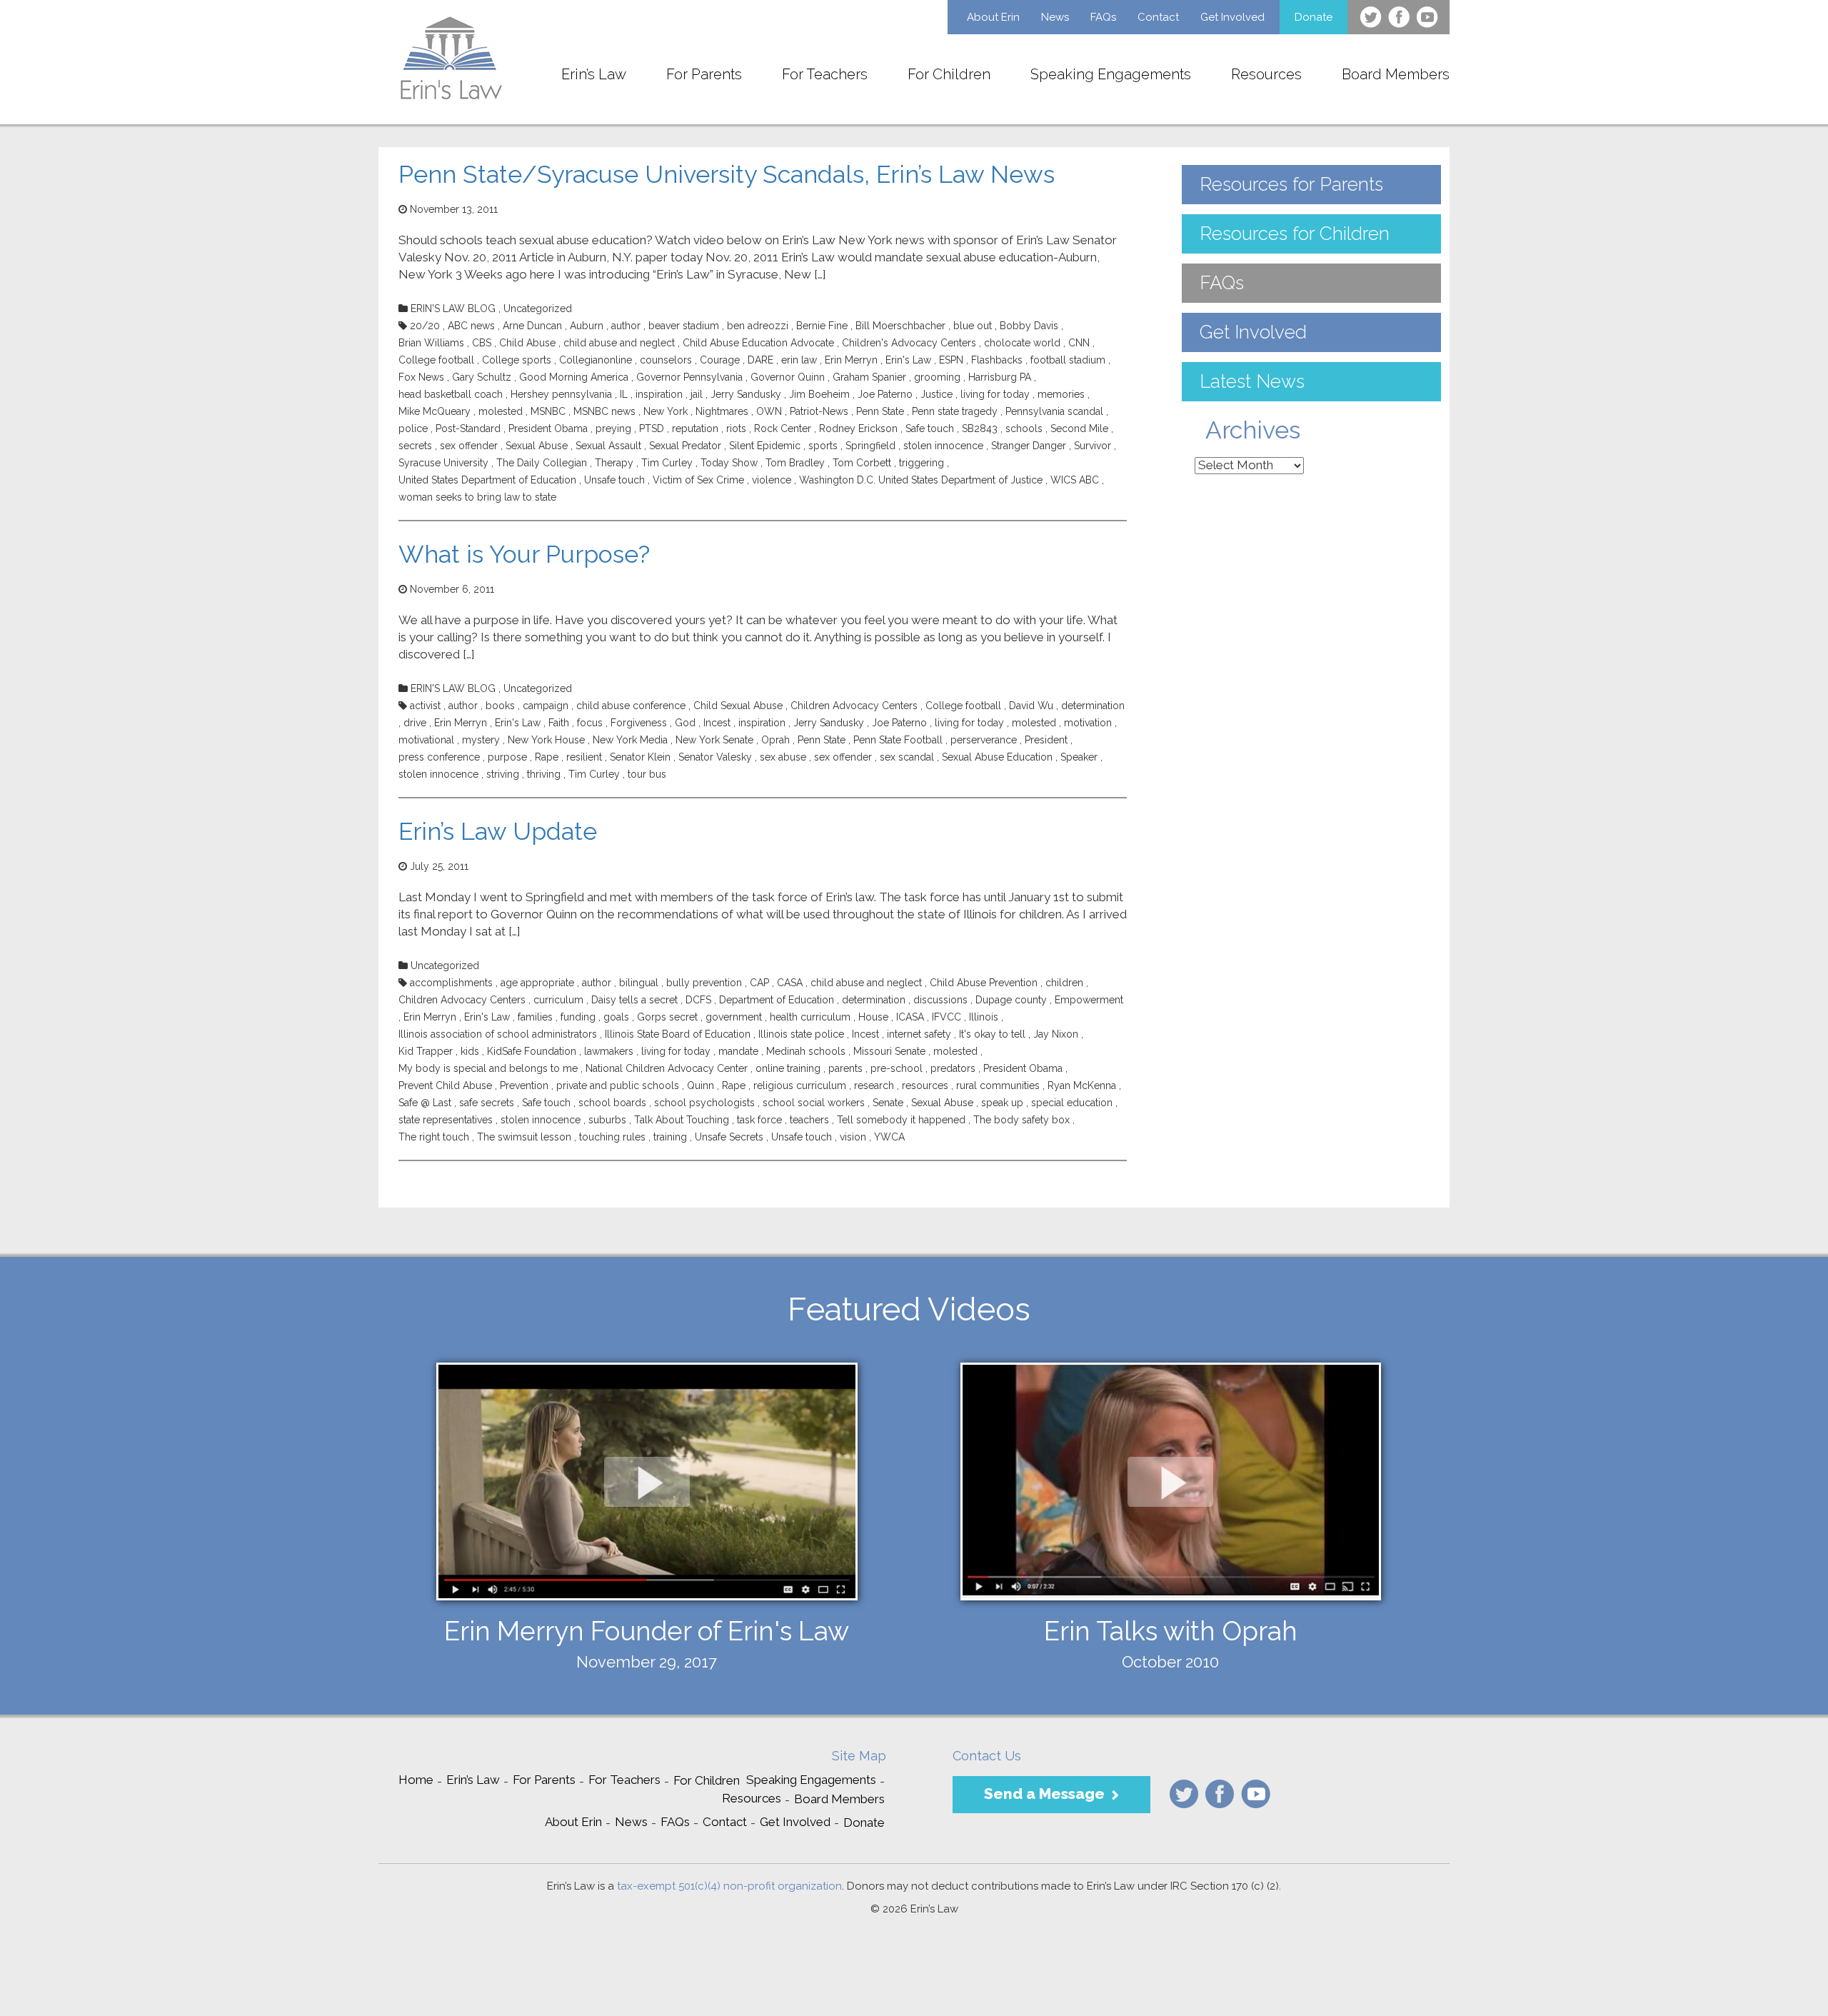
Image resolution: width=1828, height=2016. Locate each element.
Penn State (880, 411)
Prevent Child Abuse (445, 1085)
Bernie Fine (822, 326)
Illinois (984, 1017)
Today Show (729, 463)
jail (697, 394)
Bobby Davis (1029, 326)
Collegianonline (596, 360)
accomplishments (451, 983)
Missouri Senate (889, 1051)
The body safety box (1021, 1120)
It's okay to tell (992, 1034)
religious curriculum (800, 1085)
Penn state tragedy (955, 411)
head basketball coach (451, 394)
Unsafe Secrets (729, 1137)
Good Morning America (574, 377)
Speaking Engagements (1111, 74)
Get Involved (1232, 17)
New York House (546, 740)
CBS (482, 343)
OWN (769, 411)
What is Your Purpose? (524, 554)
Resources (1266, 74)
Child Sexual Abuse (738, 706)
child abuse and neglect (619, 343)
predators (953, 1068)
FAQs (1103, 17)
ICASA (910, 1017)
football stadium (1068, 360)
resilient (584, 757)
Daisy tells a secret (634, 1000)
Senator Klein (640, 757)
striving (503, 774)
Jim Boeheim (819, 394)
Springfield (870, 446)
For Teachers (825, 74)
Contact (1158, 17)
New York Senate (714, 740)
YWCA (889, 1137)
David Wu (1031, 706)
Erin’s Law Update (498, 831)
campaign (546, 706)
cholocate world (1022, 343)
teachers (809, 1120)
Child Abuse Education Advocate (758, 343)
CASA (790, 983)
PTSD (652, 428)
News (1055, 17)
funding (578, 1017)
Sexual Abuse (537, 446)
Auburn (587, 326)
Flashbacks (997, 360)
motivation (1088, 723)
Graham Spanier (869, 377)
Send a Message (1044, 1794)
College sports (517, 360)
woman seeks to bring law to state (477, 497)
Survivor (1093, 446)
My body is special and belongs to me (488, 1068)
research (874, 1085)
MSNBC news (604, 411)
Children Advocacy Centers (854, 706)
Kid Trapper (426, 1051)
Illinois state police (801, 1034)
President (1046, 740)
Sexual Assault (608, 446)
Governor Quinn (788, 377)
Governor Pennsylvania (689, 377)
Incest (717, 723)
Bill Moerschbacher (900, 326)
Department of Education (777, 1000)
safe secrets (487, 1103)
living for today (995, 394)
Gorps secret (667, 1017)
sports (823, 446)
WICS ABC (1075, 480)
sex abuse (783, 757)
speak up (1002, 1103)
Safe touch (930, 428)
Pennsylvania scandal (1054, 411)
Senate (888, 1103)
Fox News (421, 377)
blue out (973, 326)
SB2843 (980, 428)
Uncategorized (538, 309)
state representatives (446, 1120)
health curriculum (810, 1017)
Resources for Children (1295, 234)
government (734, 1017)
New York (666, 411)
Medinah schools (806, 1051)
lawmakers (609, 1051)
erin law (799, 360)
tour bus (647, 774)
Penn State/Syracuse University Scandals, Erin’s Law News (727, 174)
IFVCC (946, 1017)
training (670, 1137)
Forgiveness (639, 723)
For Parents (704, 74)
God (685, 723)
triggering (921, 463)
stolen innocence (943, 446)
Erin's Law (908, 360)
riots (736, 428)
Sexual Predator (685, 446)
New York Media (630, 740)
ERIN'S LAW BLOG (453, 309)
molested (501, 411)
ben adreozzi (758, 326)
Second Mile (1079, 428)
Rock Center (783, 428)
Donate (1314, 17)
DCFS (698, 1000)
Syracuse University (443, 463)
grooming (937, 377)
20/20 (425, 326)
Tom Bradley (795, 463)
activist (425, 706)
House (873, 1017)
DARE (760, 360)
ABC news (471, 326)
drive (415, 723)
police (413, 428)
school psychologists (704, 1103)
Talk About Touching (682, 1120)
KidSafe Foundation (532, 1051)
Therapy (614, 463)
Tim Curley (667, 463)
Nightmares (722, 411)
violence (772, 480)
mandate (738, 1051)
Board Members (1396, 74)
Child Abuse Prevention (984, 983)
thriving (544, 774)
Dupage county (1011, 1000)
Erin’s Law (594, 74)
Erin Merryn (851, 360)
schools (1024, 428)
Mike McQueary (435, 411)
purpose (507, 757)
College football (436, 360)
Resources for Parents (1291, 184)
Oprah (775, 740)
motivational (426, 740)
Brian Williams (431, 343)
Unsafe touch (614, 480)
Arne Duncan (532, 326)
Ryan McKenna (1082, 1085)
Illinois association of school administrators (498, 1034)
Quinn (700, 1085)
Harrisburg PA (1000, 377)
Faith (559, 723)
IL (624, 394)
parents (845, 1068)
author (626, 326)
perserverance (984, 740)
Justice (936, 394)
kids (470, 1051)
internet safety (919, 1034)
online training (788, 1068)
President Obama (548, 428)
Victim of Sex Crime (698, 480)
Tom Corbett (862, 463)
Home (416, 1780)
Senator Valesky (715, 757)
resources (925, 1085)
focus (590, 723)
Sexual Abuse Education (997, 757)
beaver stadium (684, 326)
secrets (415, 446)
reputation (695, 428)
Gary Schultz (482, 377)
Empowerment (1089, 1000)
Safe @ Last (425, 1103)
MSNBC (548, 411)
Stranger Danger (1029, 446)
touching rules (612, 1137)
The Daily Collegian (542, 463)
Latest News (1252, 381)
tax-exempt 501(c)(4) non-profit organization (729, 1886)
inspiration (659, 394)
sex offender (469, 446)
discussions (940, 1000)
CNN (1079, 343)
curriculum (558, 1000)
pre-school (897, 1068)
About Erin (993, 17)
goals (616, 1017)
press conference (439, 757)
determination (1093, 706)
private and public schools (618, 1085)
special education (1072, 1103)
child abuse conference (631, 706)
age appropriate (537, 983)
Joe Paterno (885, 394)
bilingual (639, 983)
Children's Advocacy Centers (909, 343)
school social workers (814, 1103)
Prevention (524, 1085)
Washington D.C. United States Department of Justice (921, 480)
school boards (612, 1103)
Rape (547, 757)
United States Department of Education (487, 480)
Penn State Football (898, 740)
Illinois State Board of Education (678, 1034)
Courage (720, 360)
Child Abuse (527, 343)
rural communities (998, 1085)
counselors (666, 360)
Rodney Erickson (858, 428)
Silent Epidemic (765, 446)
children (1064, 983)
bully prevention (704, 983)
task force (759, 1120)
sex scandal (907, 757)
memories (1061, 394)
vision (853, 1137)
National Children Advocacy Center (667, 1068)
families (535, 1017)
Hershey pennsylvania (561, 394)
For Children (949, 74)
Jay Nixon (1056, 1034)
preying (613, 428)
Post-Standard (468, 428)
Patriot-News (819, 411)
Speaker (1079, 757)
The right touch (434, 1137)
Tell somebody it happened (901, 1120)
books (500, 706)
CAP (759, 983)
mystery (481, 740)
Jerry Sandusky (746, 394)
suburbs (607, 1120)
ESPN (951, 360)
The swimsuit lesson (524, 1137)
